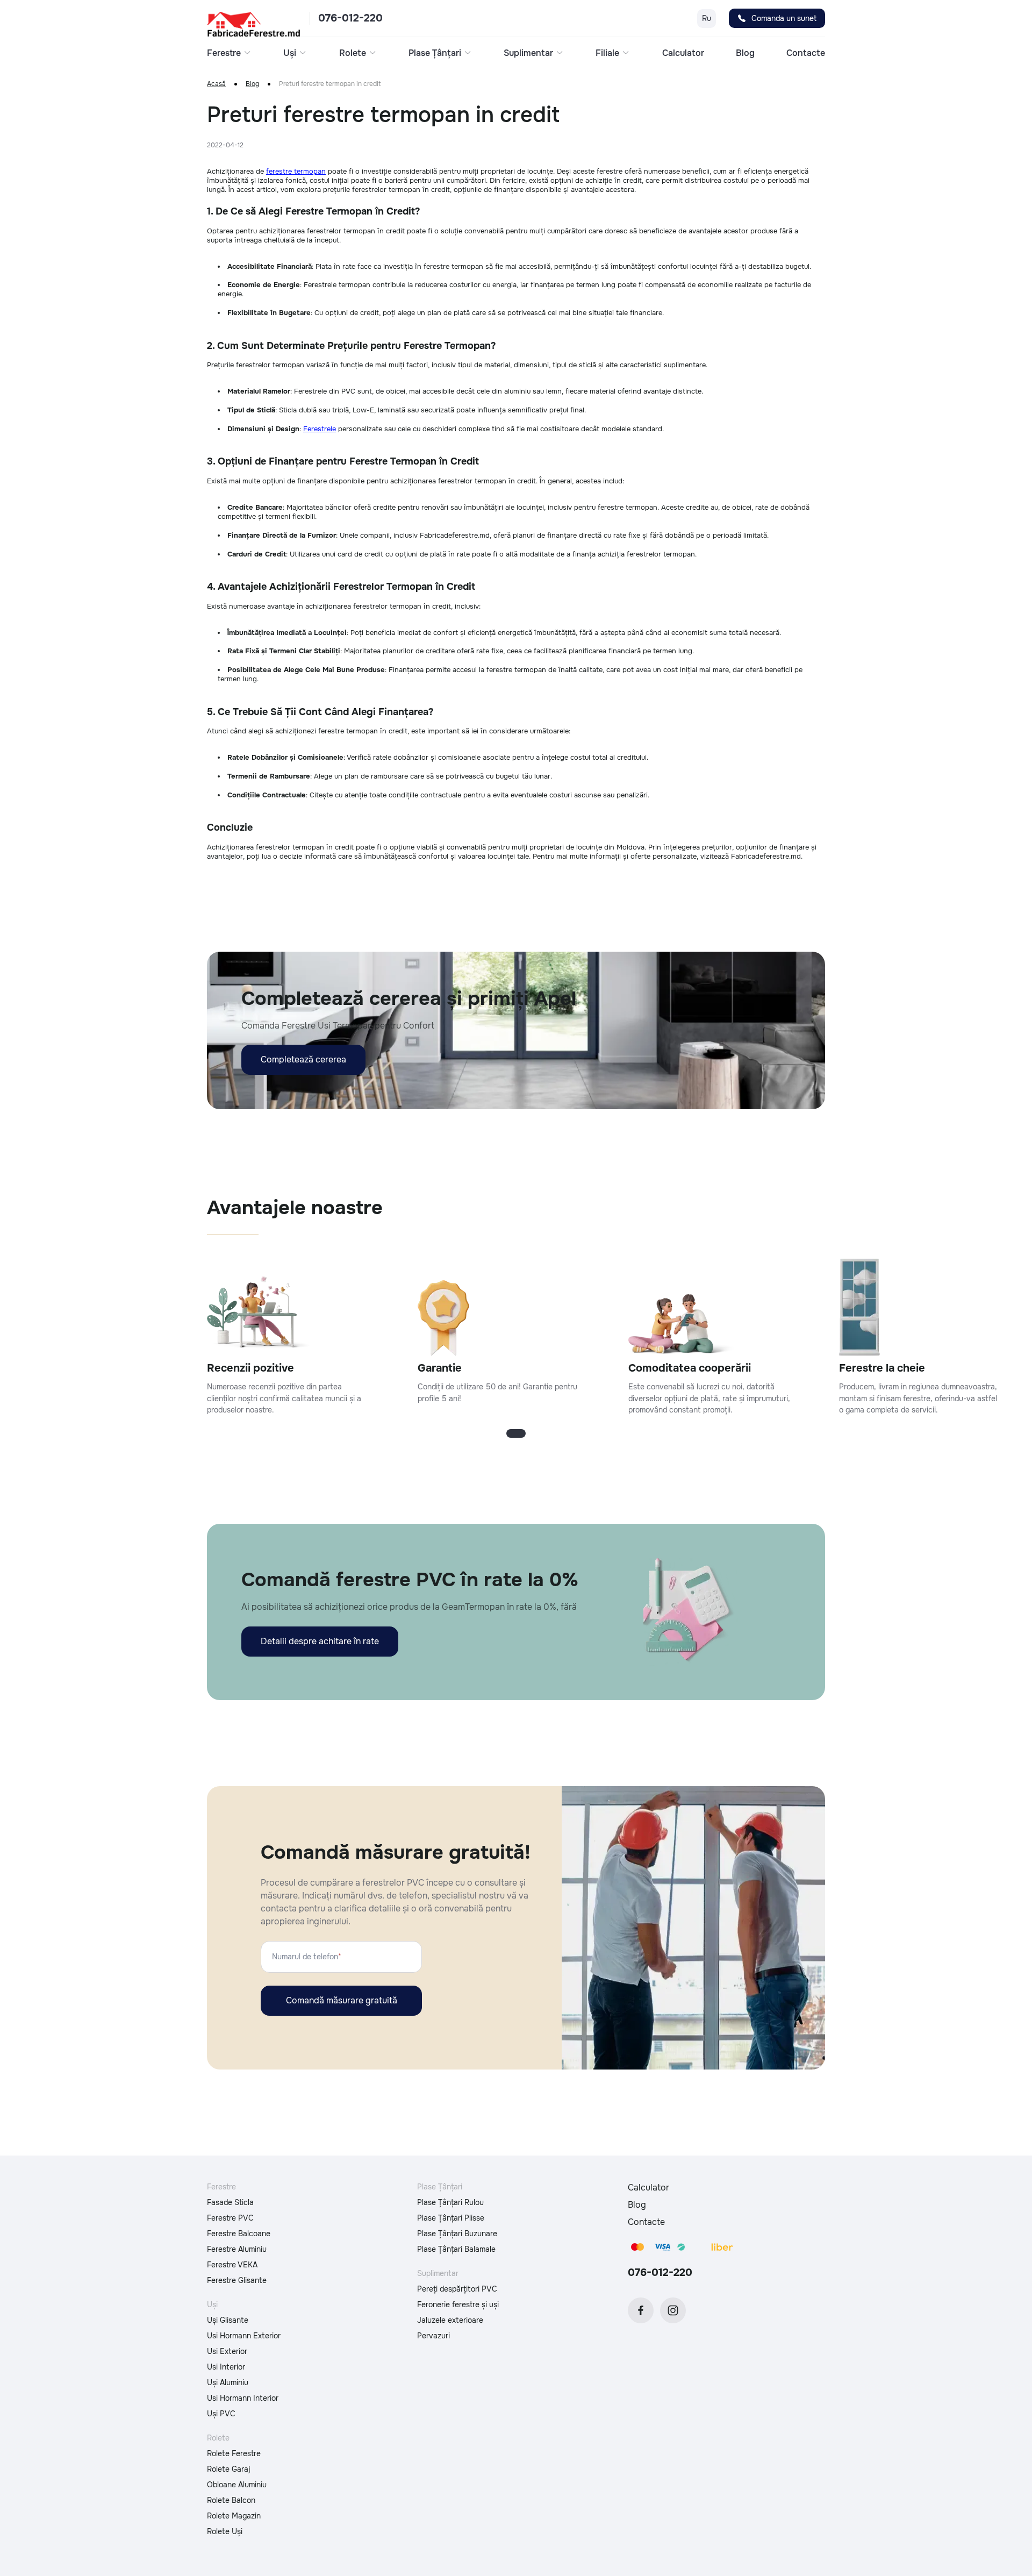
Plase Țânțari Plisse (451, 2218)
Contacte (806, 53)
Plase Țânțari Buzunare (457, 2234)
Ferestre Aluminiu (237, 2249)
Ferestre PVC (230, 2218)
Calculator (683, 53)
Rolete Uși (225, 2531)
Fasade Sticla (230, 2202)
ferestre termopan (296, 171)
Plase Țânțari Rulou (450, 2202)
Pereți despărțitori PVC (457, 2289)
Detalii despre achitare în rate (320, 1641)
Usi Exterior (227, 2351)
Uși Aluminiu (228, 2382)
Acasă (216, 84)
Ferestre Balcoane (239, 2234)
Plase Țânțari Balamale (456, 2249)
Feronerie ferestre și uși (458, 2304)
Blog (745, 53)
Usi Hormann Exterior (244, 2336)
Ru (707, 18)
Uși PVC (221, 2414)
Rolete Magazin (234, 2516)
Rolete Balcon (231, 2500)
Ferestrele (320, 429)
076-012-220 (350, 18)
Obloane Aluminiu (237, 2485)
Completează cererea (303, 1059)
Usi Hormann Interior (243, 2398)
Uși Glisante (228, 2320)
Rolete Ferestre (234, 2453)
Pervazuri (433, 2336)
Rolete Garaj (229, 2469)
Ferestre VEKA (232, 2265)
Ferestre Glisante (237, 2280)
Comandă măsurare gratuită (342, 2000)
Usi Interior (226, 2367)
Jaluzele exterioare (450, 2320)
